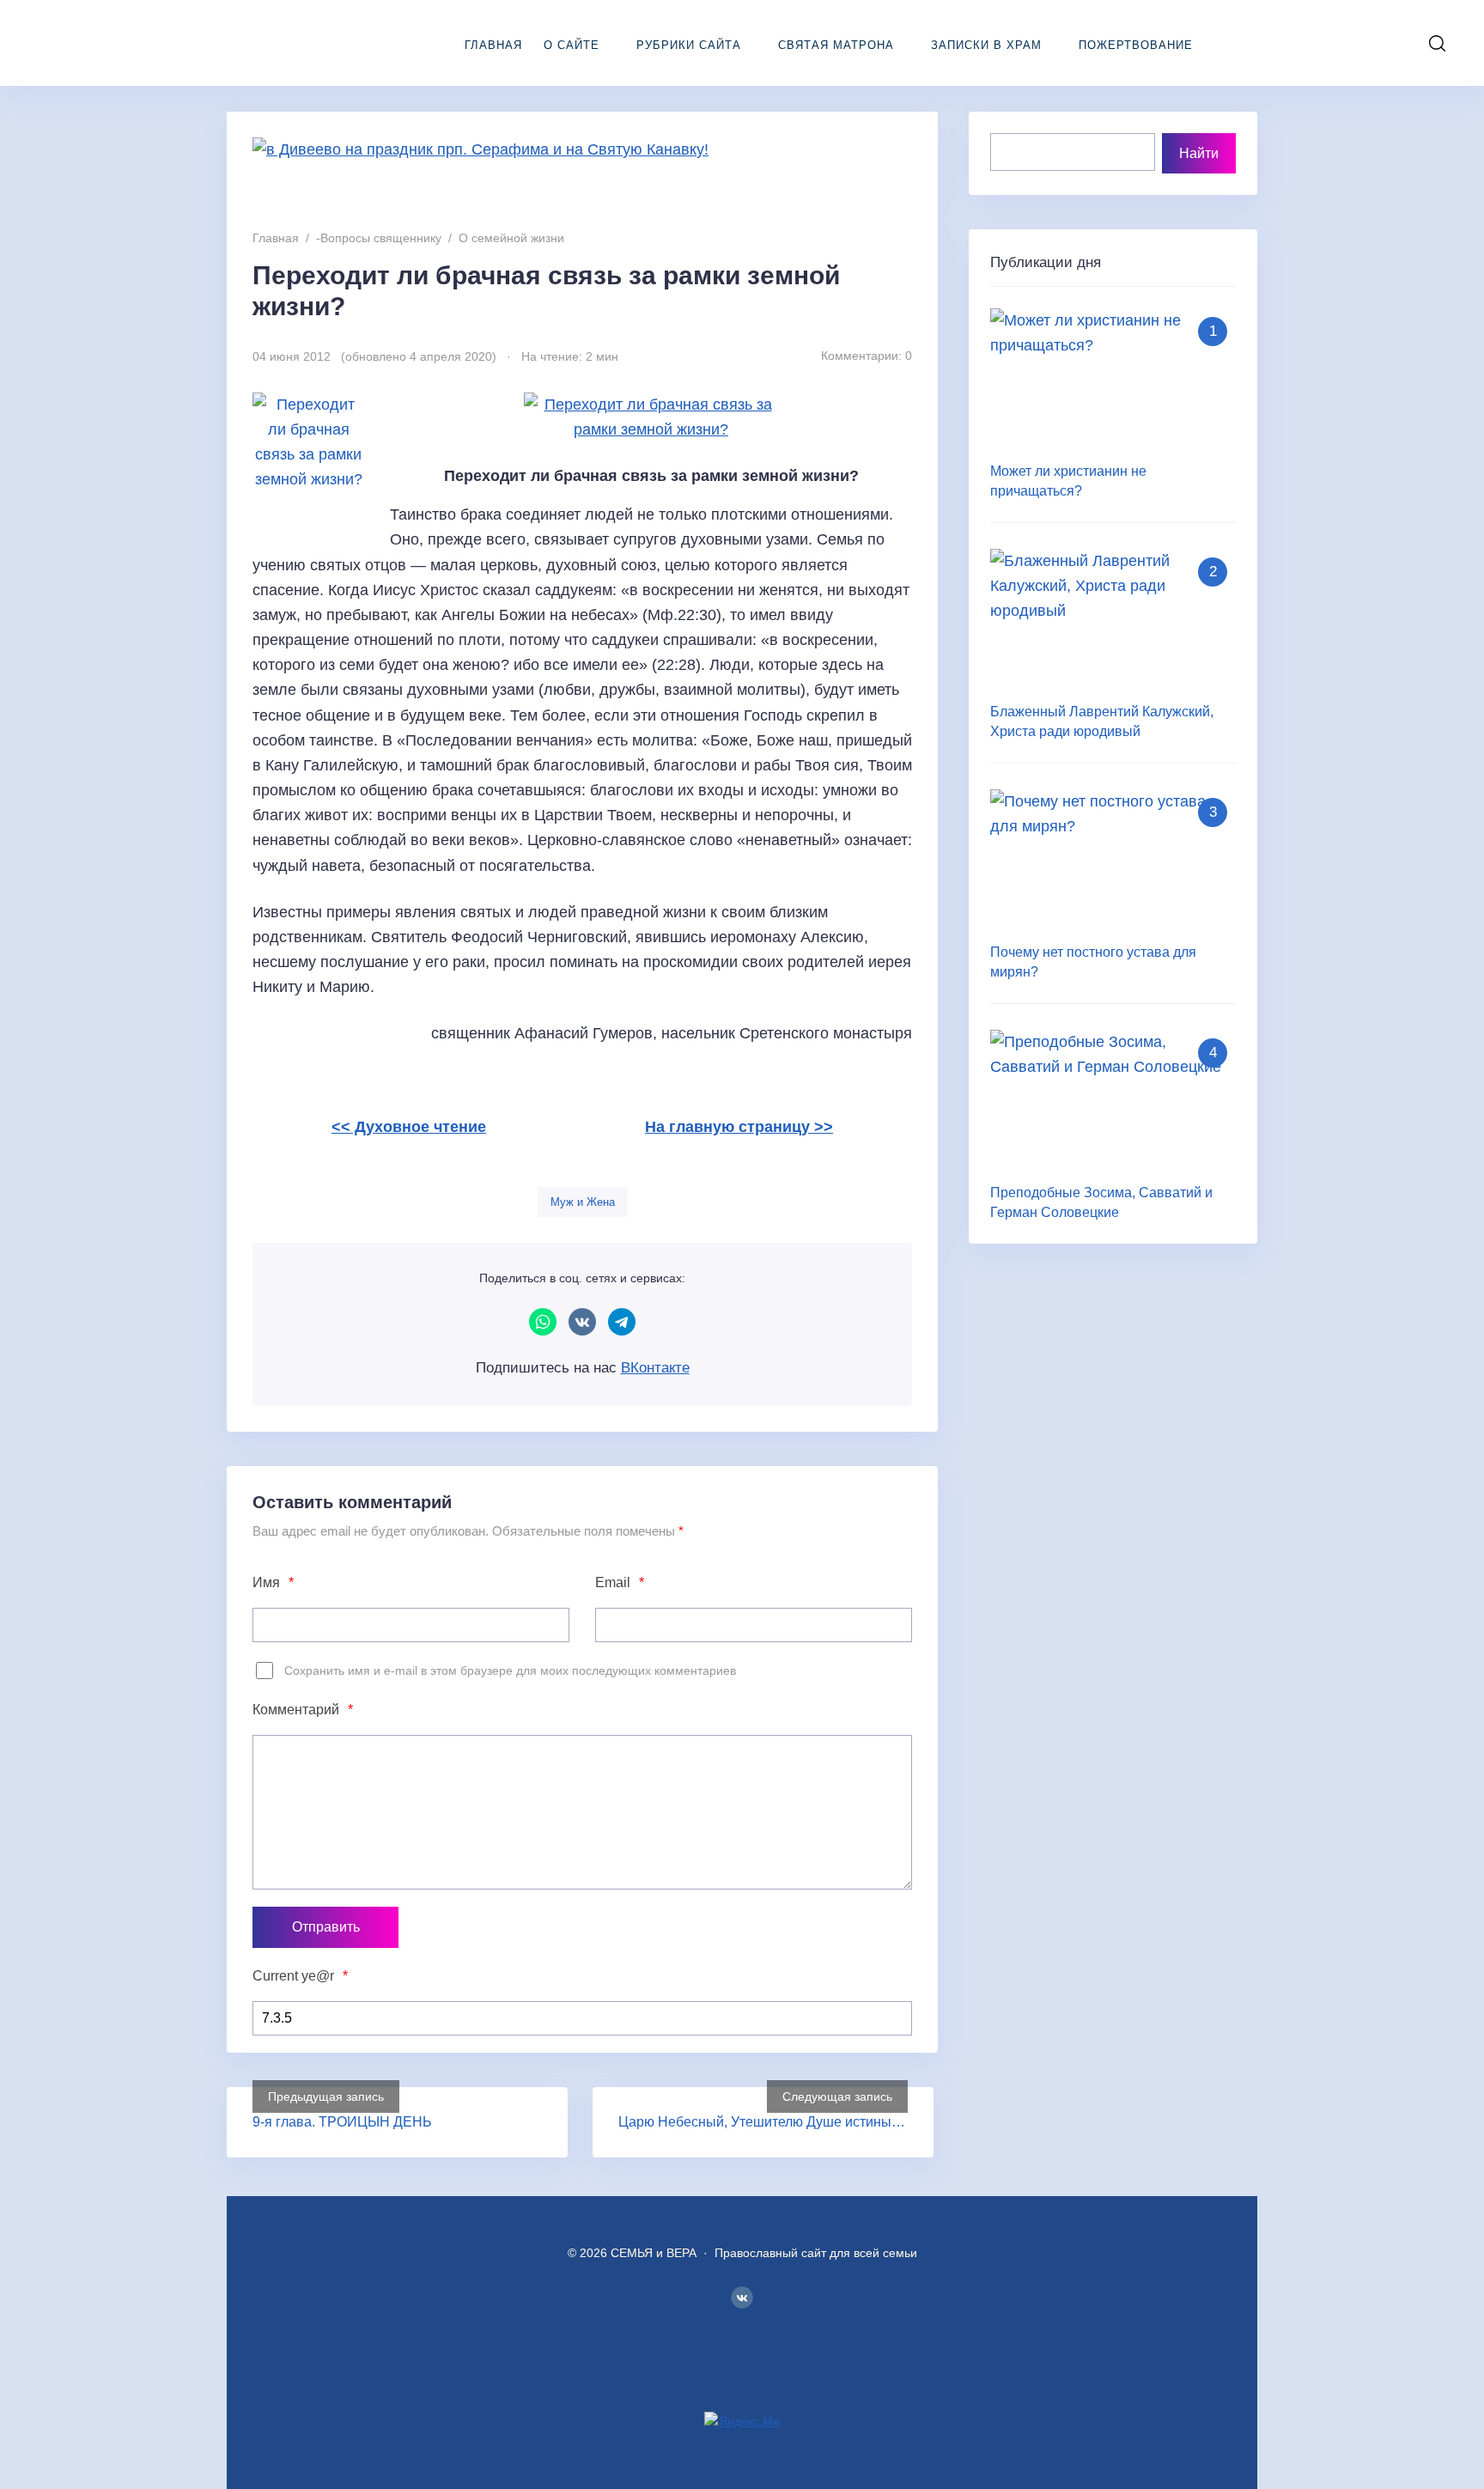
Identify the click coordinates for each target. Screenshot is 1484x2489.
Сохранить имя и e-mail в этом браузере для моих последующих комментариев (510, 1670)
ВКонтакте (582, 1322)
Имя (273, 1582)
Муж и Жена (583, 1202)
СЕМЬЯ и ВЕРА (142, 43)
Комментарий (303, 1710)
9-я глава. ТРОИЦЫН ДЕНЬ (342, 2122)
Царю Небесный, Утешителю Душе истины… (762, 2122)
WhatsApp (543, 1322)
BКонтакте (742, 2297)
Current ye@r (300, 1976)
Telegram (622, 1322)
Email (620, 1582)
